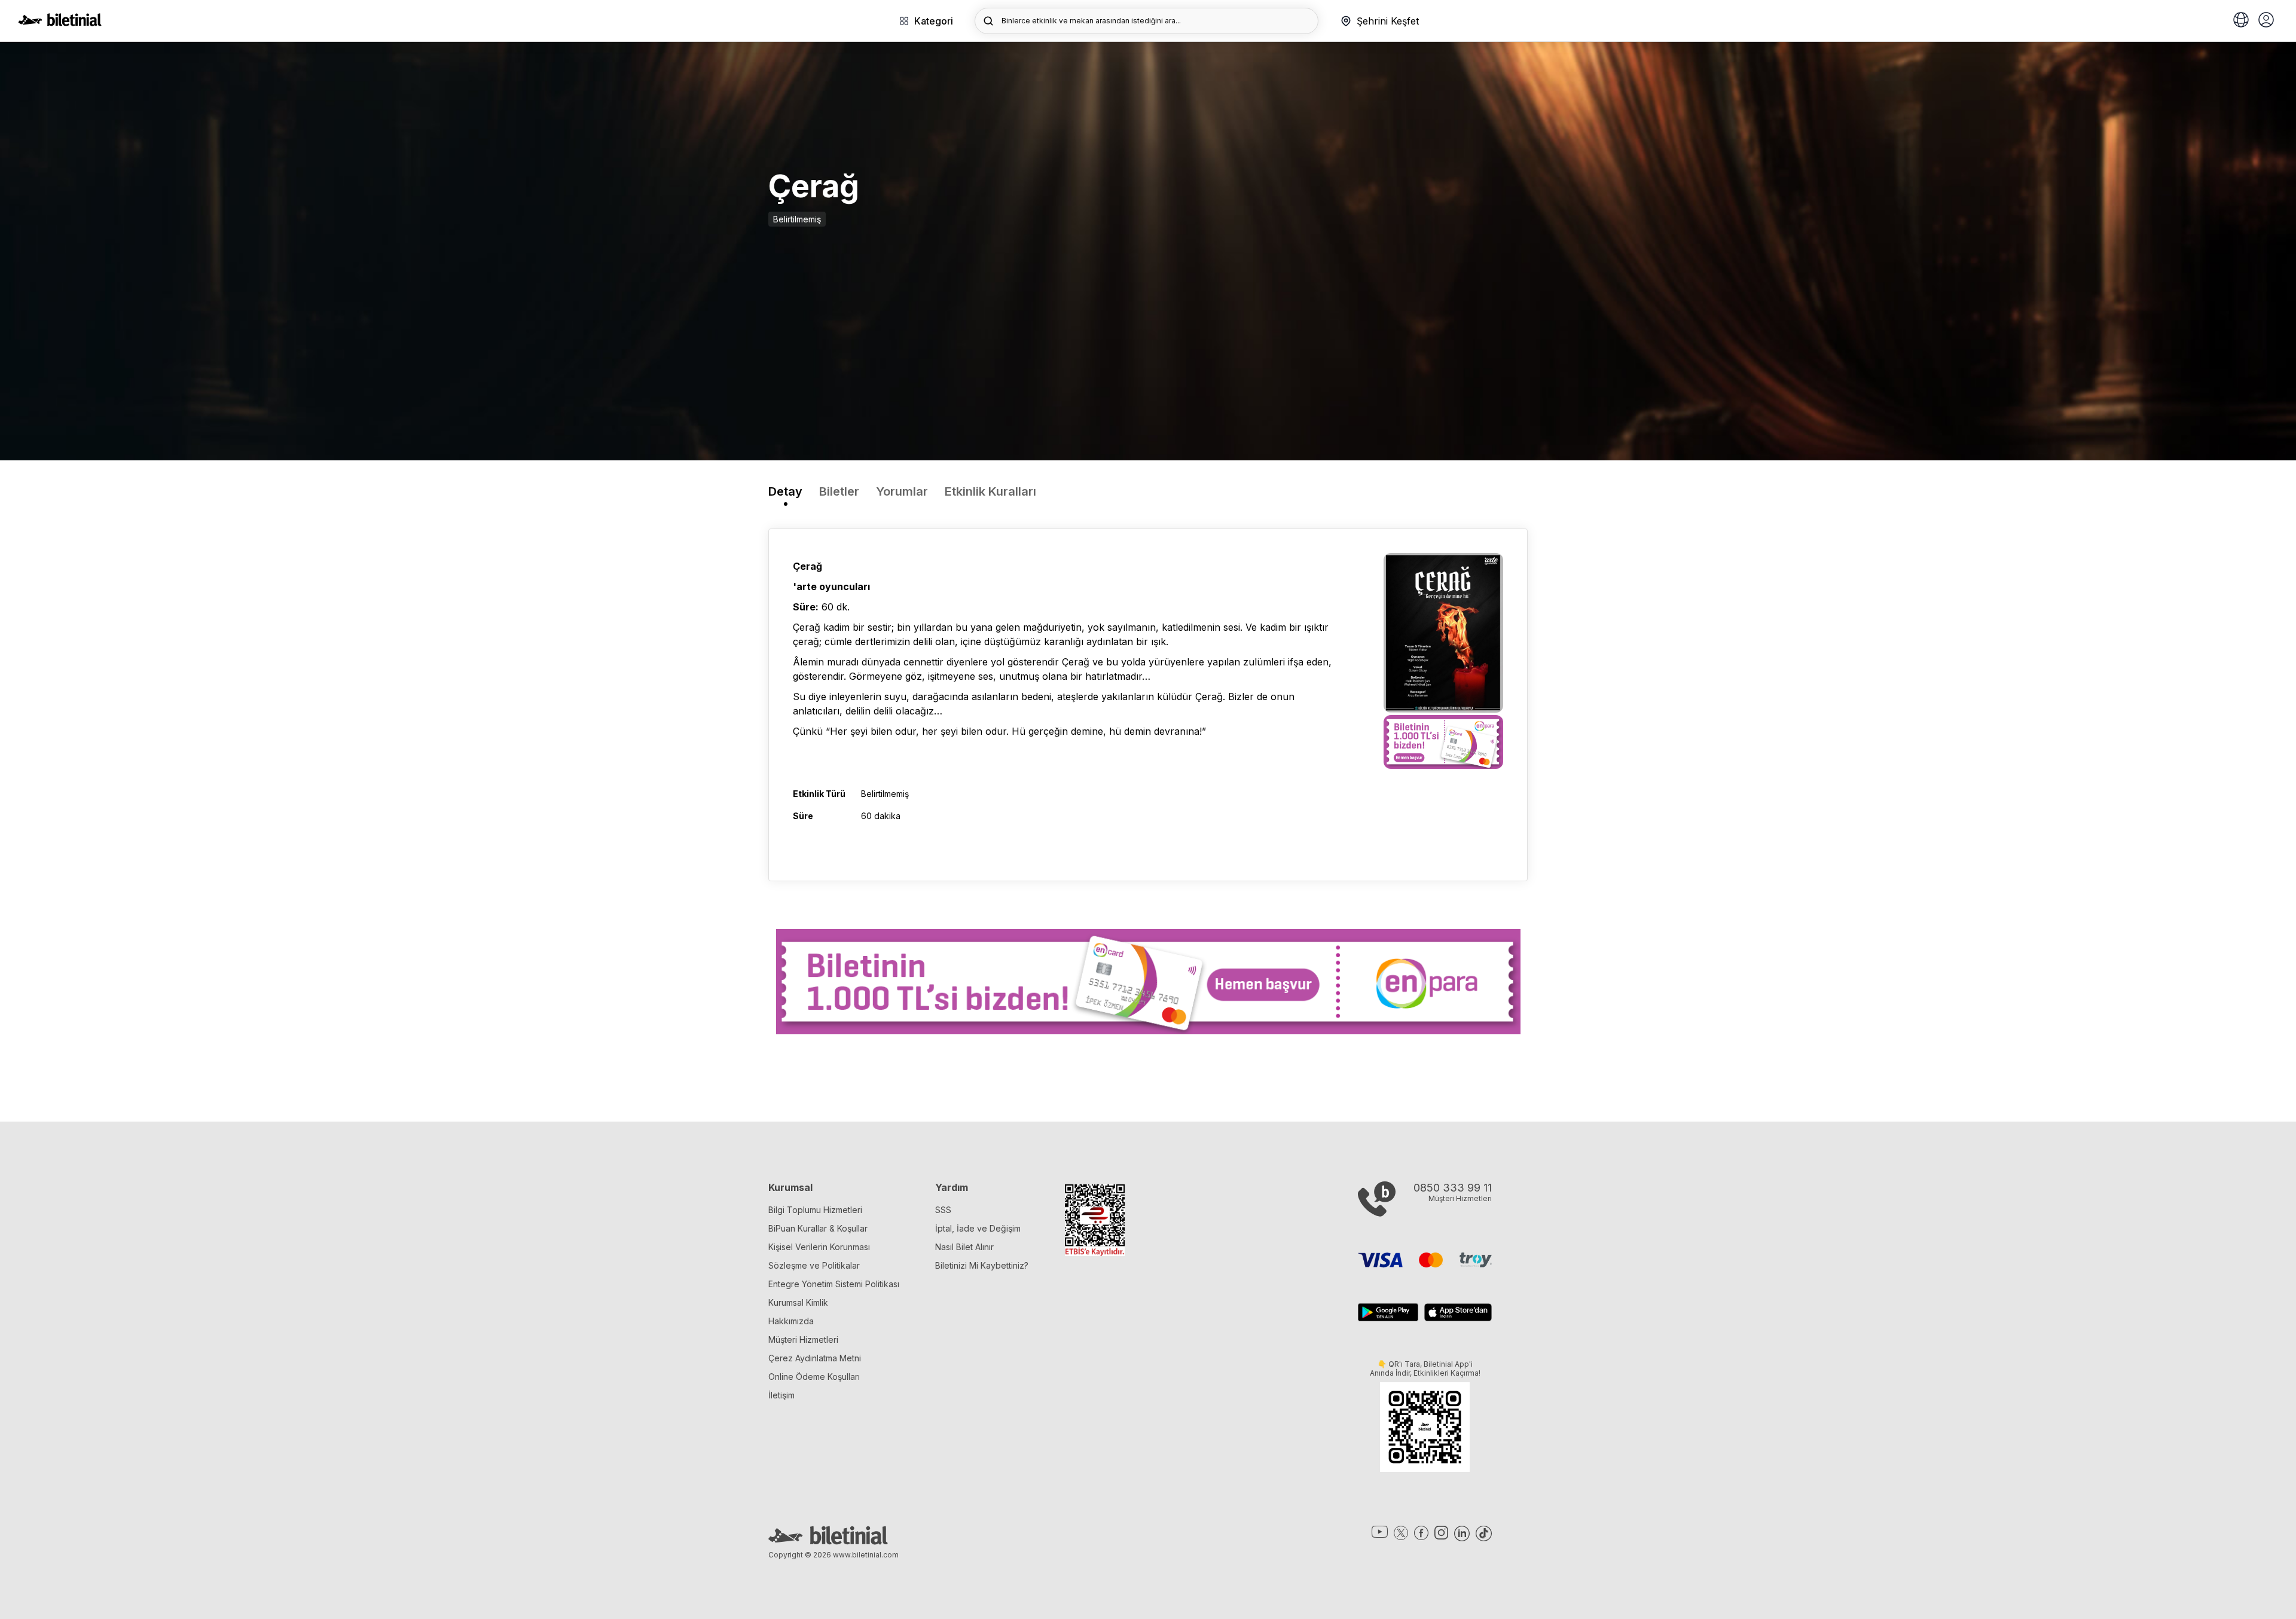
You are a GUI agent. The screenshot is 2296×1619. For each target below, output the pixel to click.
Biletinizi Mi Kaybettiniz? (982, 1265)
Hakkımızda (791, 1321)
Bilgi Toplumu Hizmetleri (815, 1210)
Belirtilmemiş (797, 219)
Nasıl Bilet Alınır (964, 1247)
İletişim (781, 1395)
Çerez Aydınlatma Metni (815, 1358)
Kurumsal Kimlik (798, 1302)
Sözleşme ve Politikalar (814, 1265)
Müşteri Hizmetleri (803, 1340)
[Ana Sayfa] (60, 23)
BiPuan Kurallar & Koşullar (818, 1228)
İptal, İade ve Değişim (978, 1228)
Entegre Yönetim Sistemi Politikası (834, 1284)
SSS (943, 1210)
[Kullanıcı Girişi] (2266, 21)
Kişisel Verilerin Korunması (819, 1247)
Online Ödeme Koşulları (814, 1377)
